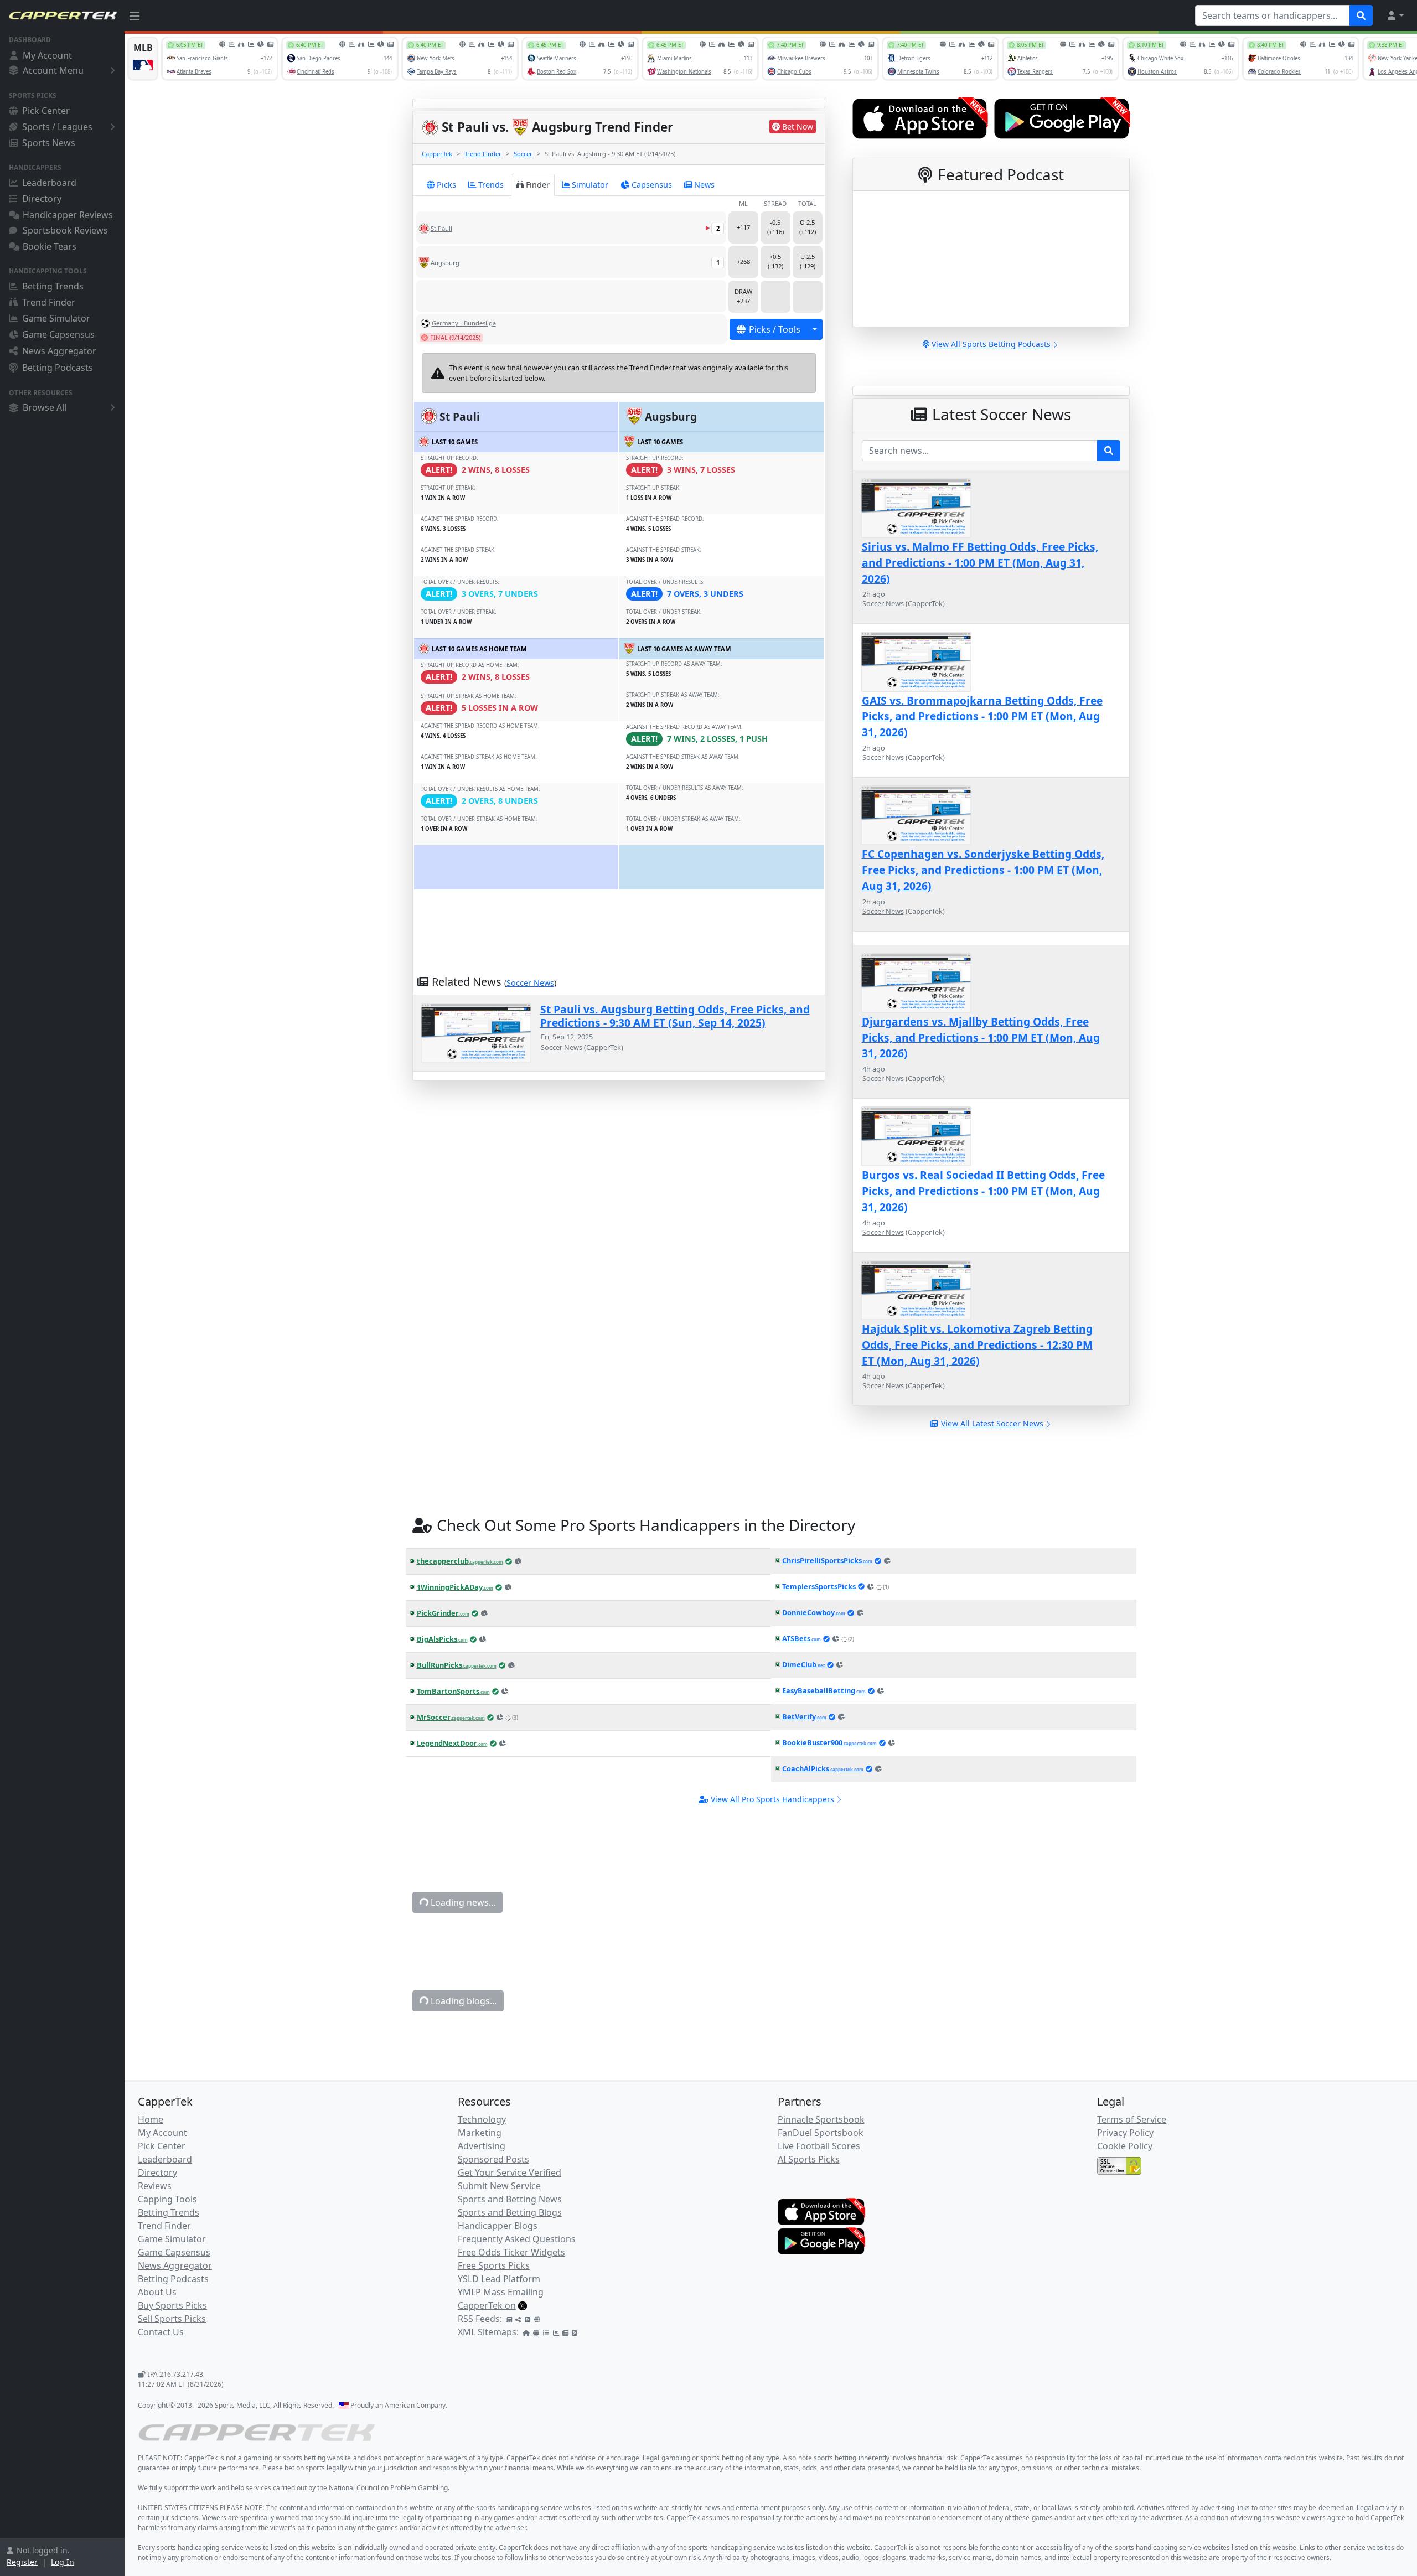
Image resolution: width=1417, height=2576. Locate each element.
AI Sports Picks (809, 2159)
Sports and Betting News (510, 2199)
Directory (42, 199)
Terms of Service (1132, 2119)
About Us (157, 2292)
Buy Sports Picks (172, 2305)
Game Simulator (56, 318)
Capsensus (652, 185)
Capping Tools (167, 2199)
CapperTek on (487, 2305)
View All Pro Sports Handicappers (772, 1799)
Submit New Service (499, 2186)
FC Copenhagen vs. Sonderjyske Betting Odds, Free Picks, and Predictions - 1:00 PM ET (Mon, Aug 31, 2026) (983, 870)
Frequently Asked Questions (517, 2239)
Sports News (49, 143)
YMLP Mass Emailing (501, 2292)
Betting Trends (53, 286)
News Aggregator (59, 351)
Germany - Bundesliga (464, 323)
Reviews (155, 2186)
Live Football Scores (819, 2146)
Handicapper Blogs (498, 2226)
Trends (491, 185)
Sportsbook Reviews (65, 230)
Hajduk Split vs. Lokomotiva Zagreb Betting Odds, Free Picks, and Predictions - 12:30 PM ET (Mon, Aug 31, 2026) (977, 1345)
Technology (482, 2119)
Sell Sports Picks (172, 2319)
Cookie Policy (1125, 2146)
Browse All (45, 407)
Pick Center (46, 111)
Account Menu (53, 70)
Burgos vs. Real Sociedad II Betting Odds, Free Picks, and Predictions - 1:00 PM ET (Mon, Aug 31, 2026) (983, 1191)
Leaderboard (49, 183)
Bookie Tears (50, 246)
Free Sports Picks (494, 2265)
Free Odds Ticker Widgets (511, 2252)
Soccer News (530, 983)
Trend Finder (49, 302)
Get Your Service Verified (510, 2172)
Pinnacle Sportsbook (821, 2119)
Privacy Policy (1125, 2133)
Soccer (523, 154)
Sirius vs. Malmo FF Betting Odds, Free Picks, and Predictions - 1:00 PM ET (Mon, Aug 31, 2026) (980, 563)
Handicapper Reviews (68, 215)
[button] (1395, 15)
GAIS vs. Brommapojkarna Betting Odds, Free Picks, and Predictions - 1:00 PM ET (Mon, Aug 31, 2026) (982, 717)
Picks (446, 185)
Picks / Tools (775, 329)
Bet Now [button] (798, 126)
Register (22, 2562)
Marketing (480, 2133)
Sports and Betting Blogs (510, 2212)
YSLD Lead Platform (499, 2279)
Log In (63, 2562)
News (704, 185)
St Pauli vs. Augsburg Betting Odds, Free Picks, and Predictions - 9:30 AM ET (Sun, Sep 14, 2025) (675, 1016)
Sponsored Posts (493, 2159)
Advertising (482, 2146)
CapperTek (437, 154)
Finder (538, 185)
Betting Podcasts (58, 368)
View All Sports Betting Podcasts (991, 344)
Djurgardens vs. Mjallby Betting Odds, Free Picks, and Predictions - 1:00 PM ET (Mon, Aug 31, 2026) (981, 1038)
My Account (47, 55)
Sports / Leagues (57, 127)
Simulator (590, 185)
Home (151, 2119)
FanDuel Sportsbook (821, 2133)
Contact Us (161, 2332)
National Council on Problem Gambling (388, 2488)
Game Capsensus (58, 334)
